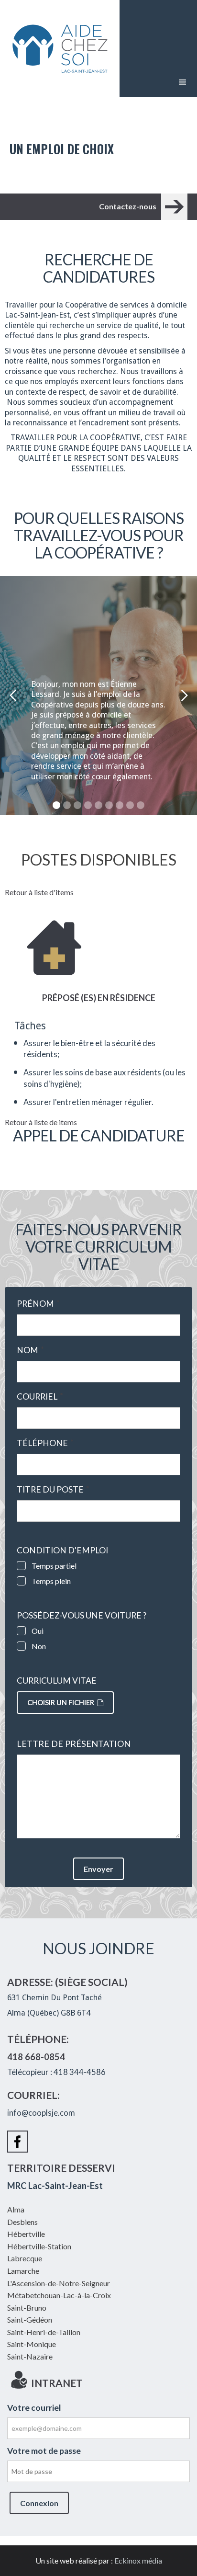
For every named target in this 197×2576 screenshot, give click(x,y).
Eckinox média (138, 2560)
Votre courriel (34, 2408)
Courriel (40, 1397)
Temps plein (51, 1581)
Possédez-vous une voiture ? (82, 1616)
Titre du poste (53, 1490)
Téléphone (45, 1443)
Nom (30, 1350)
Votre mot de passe (44, 2451)
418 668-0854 (36, 2057)
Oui (38, 1631)
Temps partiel (54, 1566)
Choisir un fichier (61, 1703)
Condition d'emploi (62, 1550)
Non (39, 1646)
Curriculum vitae (57, 1681)
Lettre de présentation (74, 1744)
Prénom (38, 1304)
